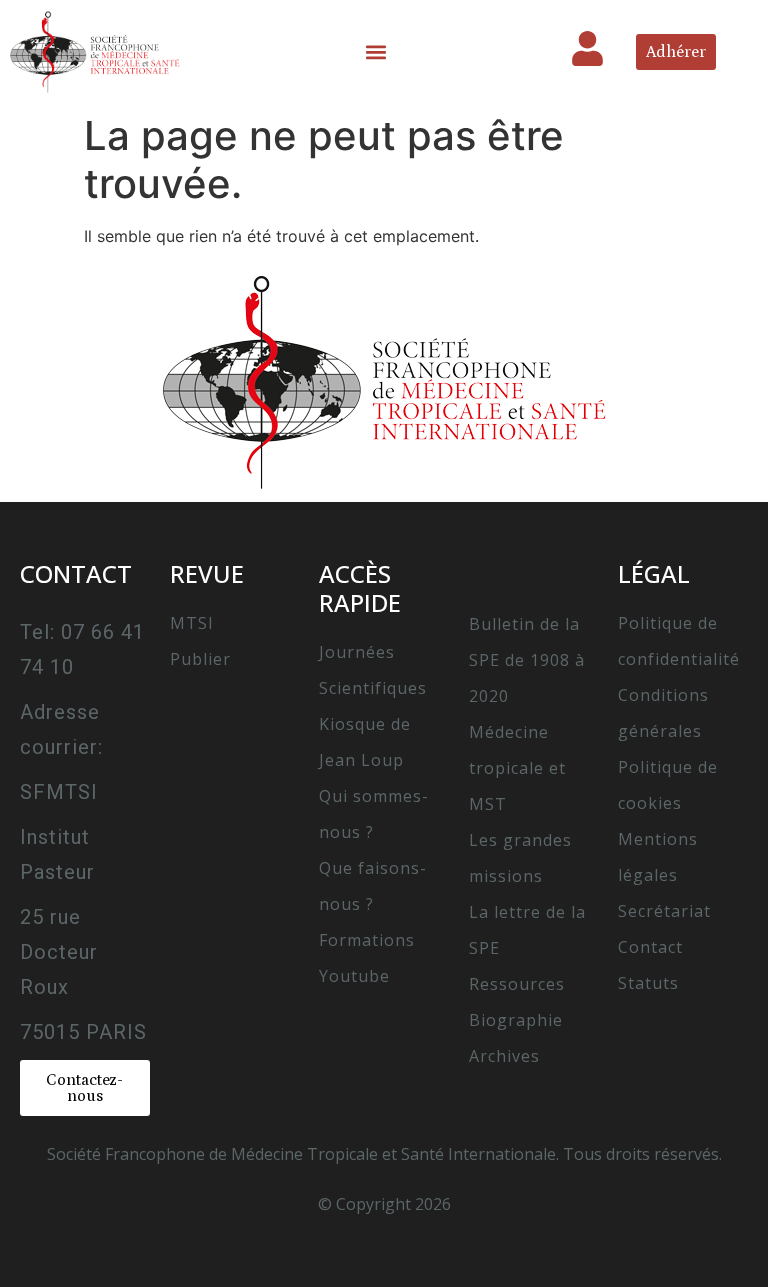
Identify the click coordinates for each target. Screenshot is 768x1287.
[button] (376, 51)
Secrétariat (664, 911)
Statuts (648, 983)
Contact (650, 947)
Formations (367, 940)
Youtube (354, 976)
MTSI (192, 623)
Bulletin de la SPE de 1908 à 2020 (527, 660)
